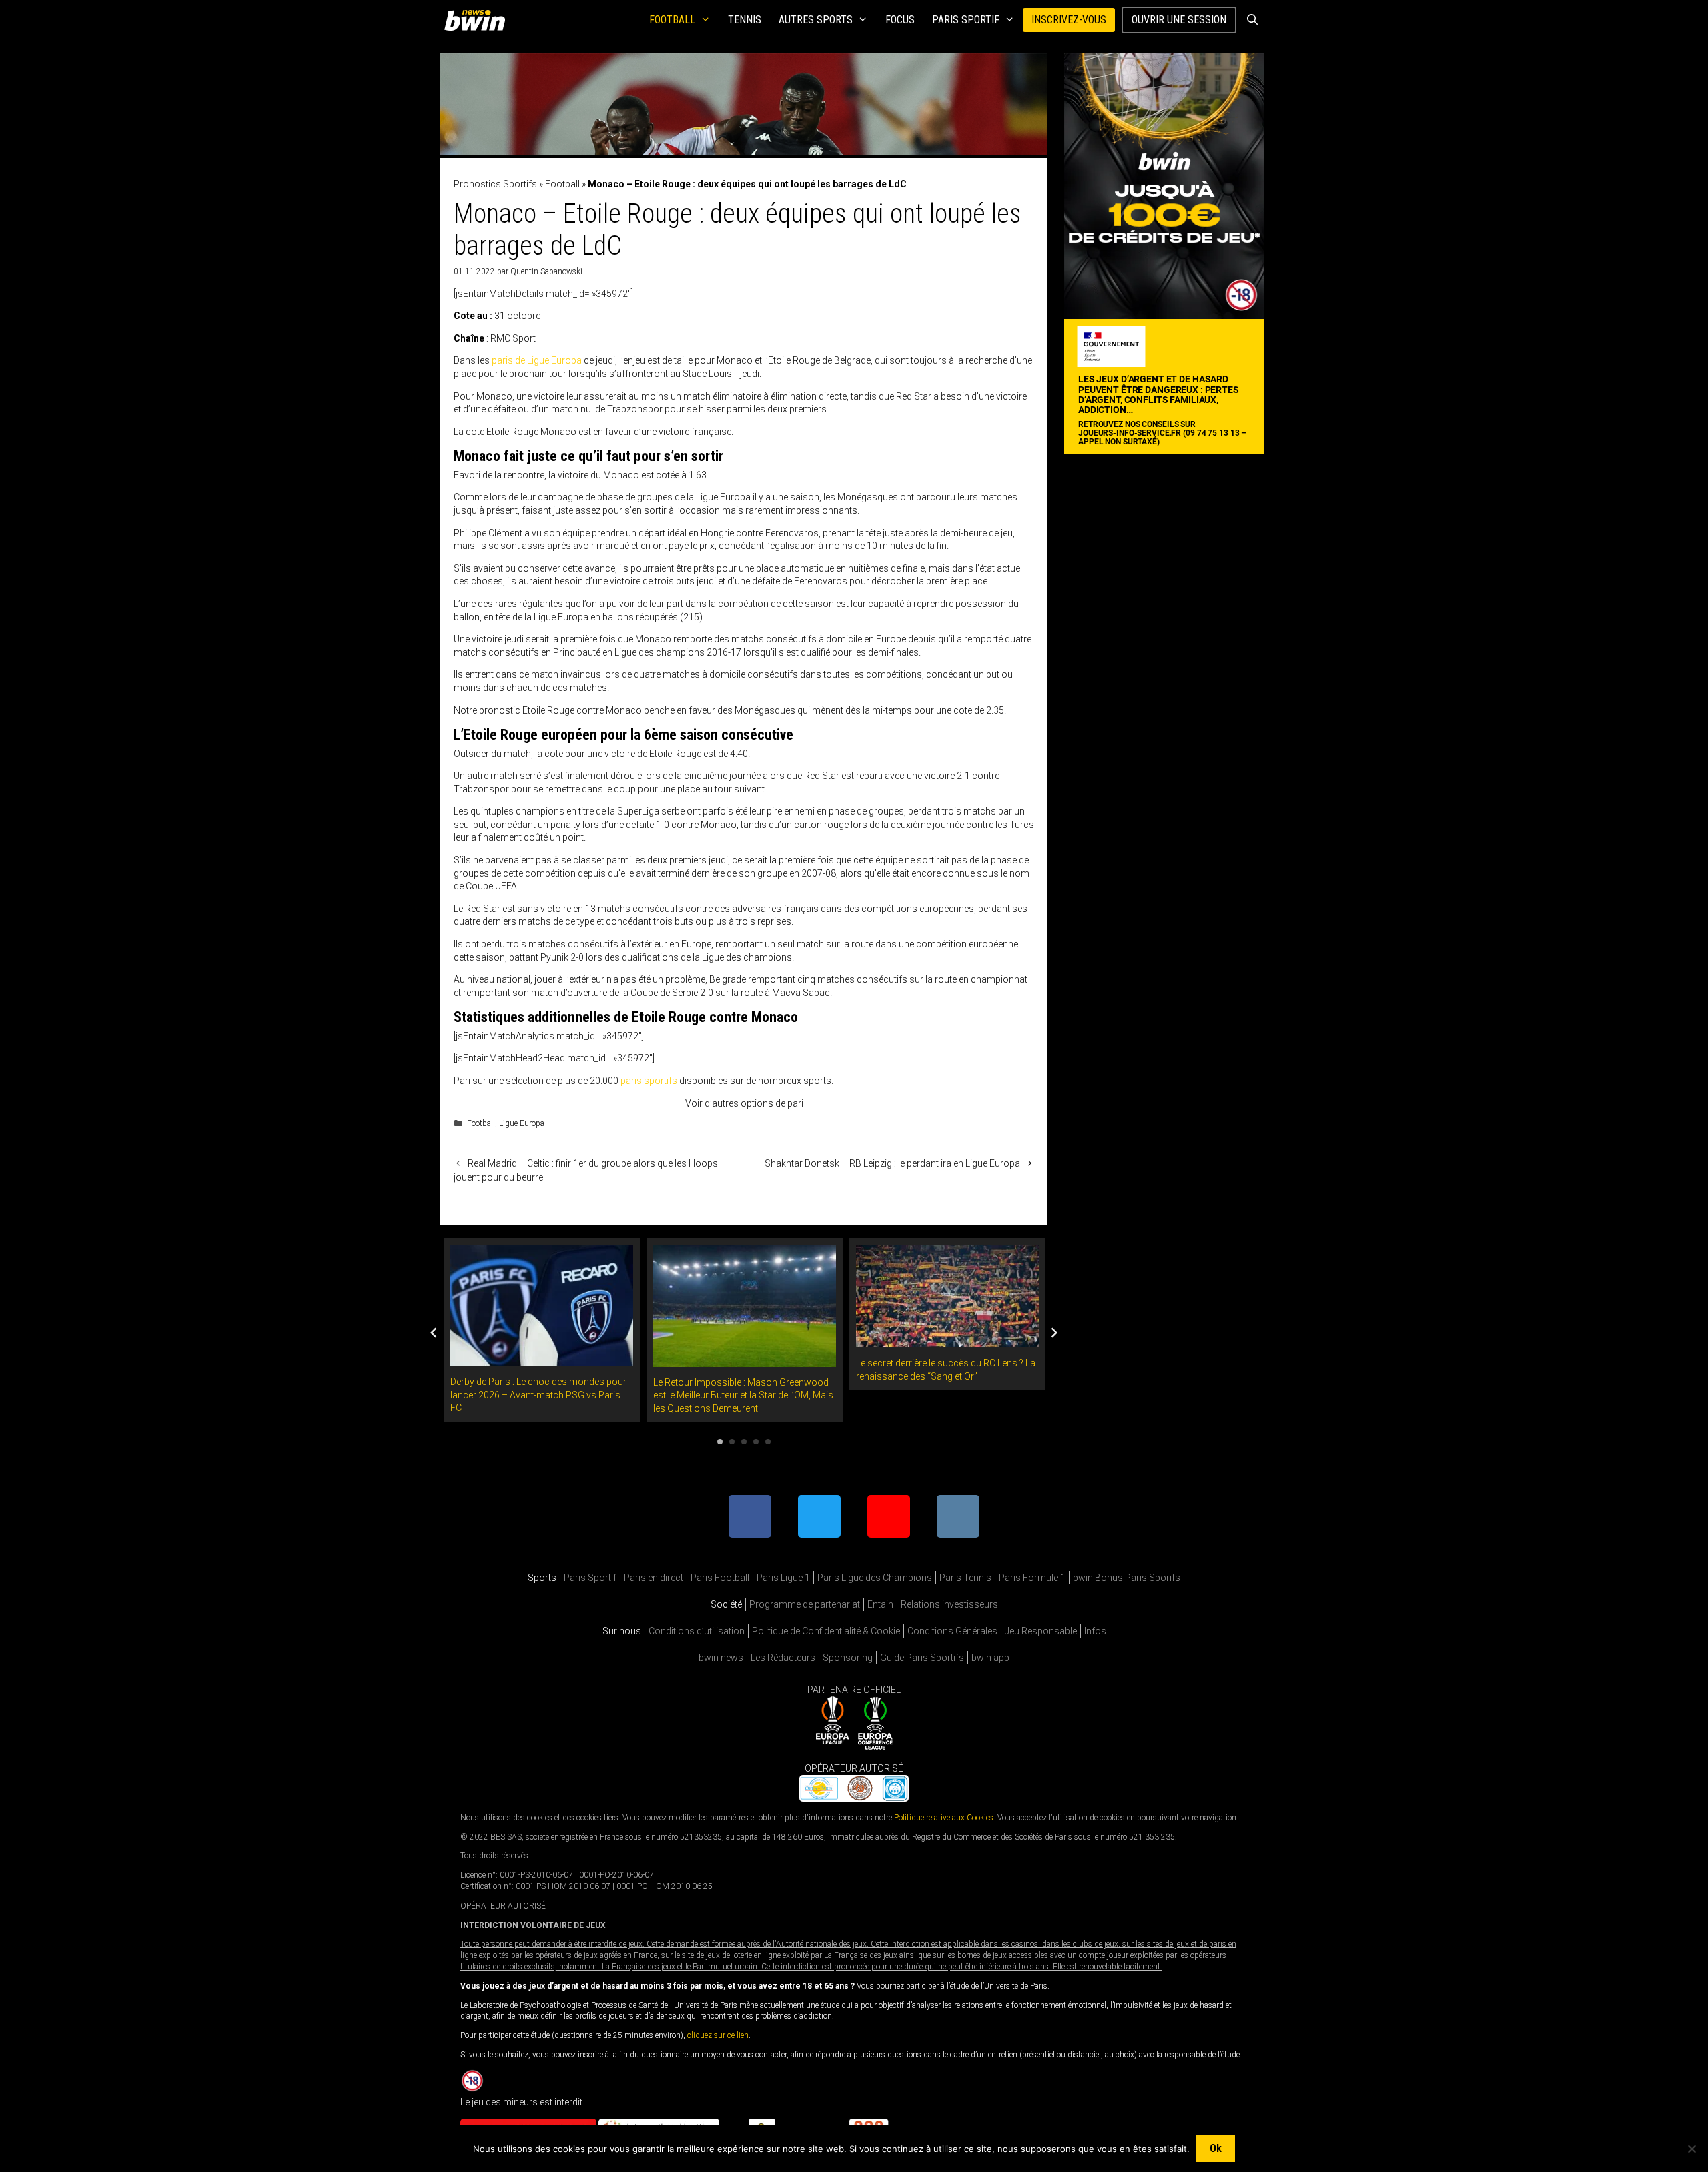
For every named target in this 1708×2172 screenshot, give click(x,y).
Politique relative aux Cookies (944, 1818)
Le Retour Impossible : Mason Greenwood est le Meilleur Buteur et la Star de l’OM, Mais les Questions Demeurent (743, 1395)
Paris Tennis (965, 1578)
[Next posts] (1054, 1333)
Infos (1095, 1631)
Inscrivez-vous (1069, 20)
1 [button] (720, 1442)
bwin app (990, 1658)
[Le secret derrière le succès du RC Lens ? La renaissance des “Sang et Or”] (947, 1341)
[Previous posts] (434, 1333)
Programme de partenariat (805, 1604)
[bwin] (477, 20)
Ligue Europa (522, 1123)
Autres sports (816, 20)
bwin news (721, 1658)
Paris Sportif (966, 20)
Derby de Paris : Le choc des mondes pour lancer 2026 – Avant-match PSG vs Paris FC (538, 1395)
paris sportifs (649, 1081)
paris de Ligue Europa (537, 360)
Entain (880, 1604)
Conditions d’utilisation (697, 1631)
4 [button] (756, 1442)
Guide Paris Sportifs (922, 1658)
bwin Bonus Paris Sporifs (1127, 1578)
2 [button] (732, 1442)
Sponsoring (848, 1658)
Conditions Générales (952, 1631)
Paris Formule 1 (1032, 1578)
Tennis (745, 20)
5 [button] (768, 1442)
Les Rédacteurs (783, 1658)
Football (672, 20)
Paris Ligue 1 (783, 1578)
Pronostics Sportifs (495, 184)
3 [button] (744, 1442)
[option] (542, 1330)
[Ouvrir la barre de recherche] (1252, 20)
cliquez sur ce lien (718, 2035)
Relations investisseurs (949, 1604)
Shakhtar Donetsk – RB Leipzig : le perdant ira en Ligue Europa (892, 1163)
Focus (900, 20)
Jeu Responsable (1041, 1631)
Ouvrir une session (1179, 20)
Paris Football (720, 1578)
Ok (1216, 2148)
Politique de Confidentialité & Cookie (826, 1631)
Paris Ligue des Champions (875, 1578)
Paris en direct (654, 1578)
